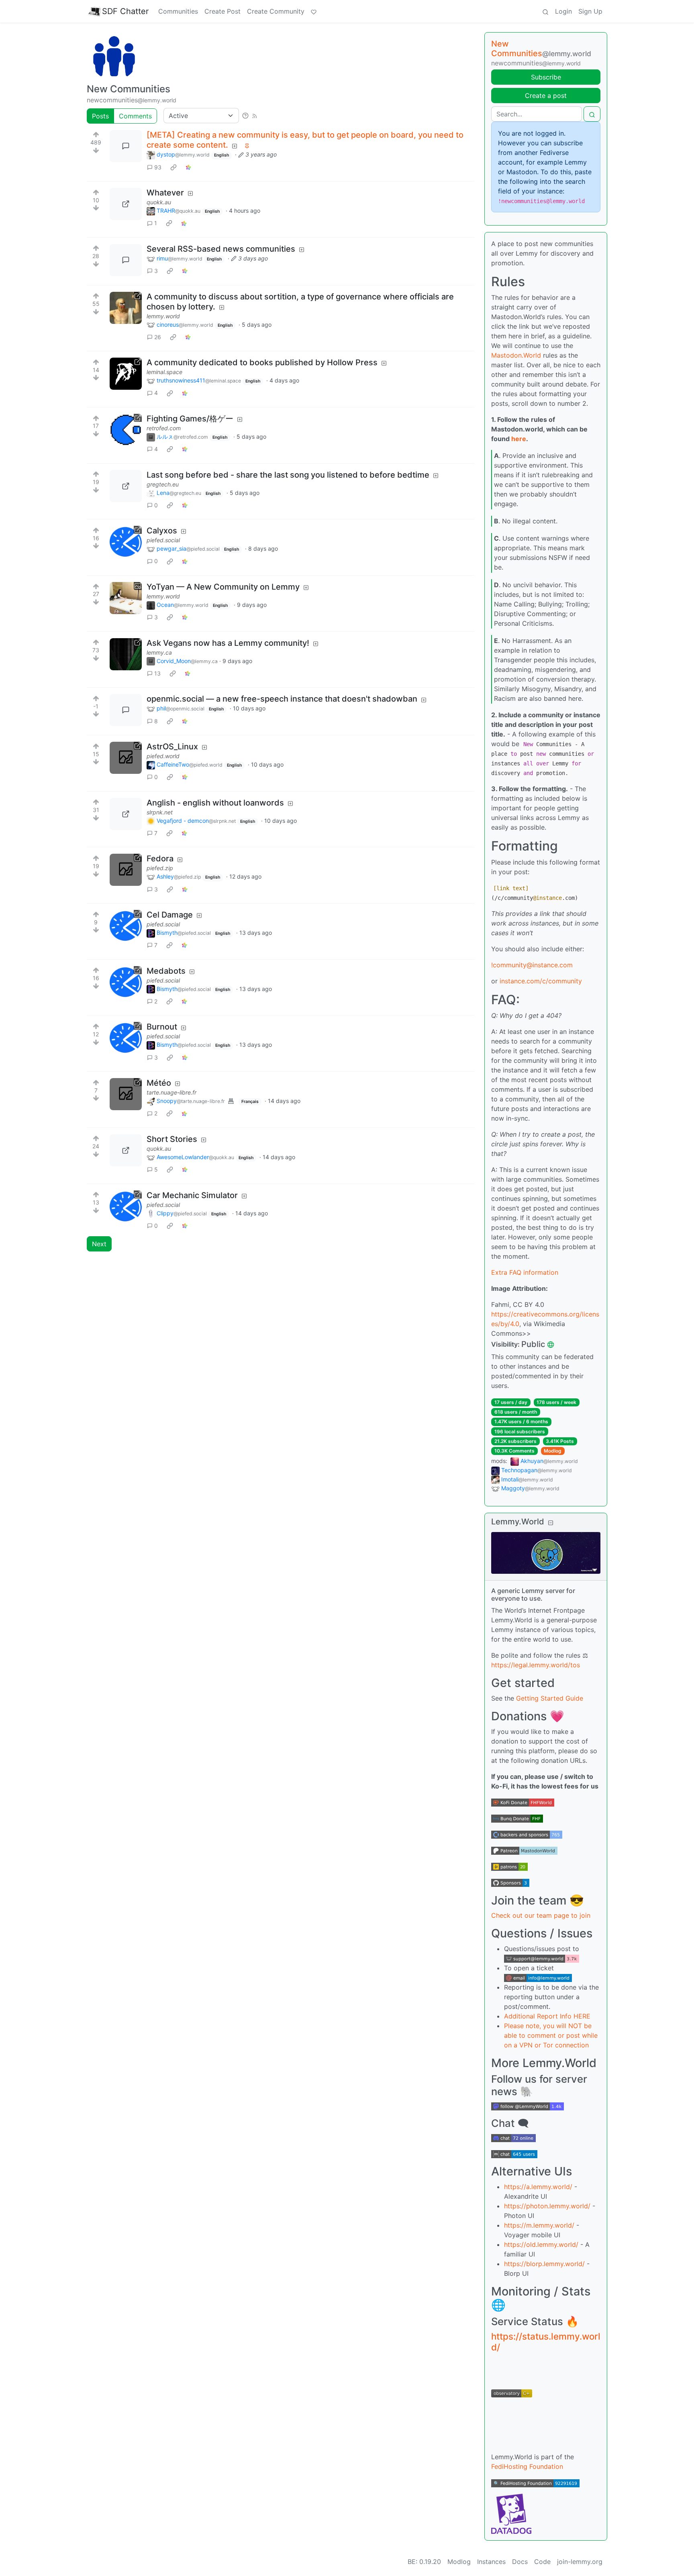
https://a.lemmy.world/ (538, 2187)
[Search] (545, 11)
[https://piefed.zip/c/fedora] (126, 870)
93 (158, 167)
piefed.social (163, 540)
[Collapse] (551, 1523)
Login (563, 11)
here (519, 439)
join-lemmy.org (580, 2562)
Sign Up (590, 11)
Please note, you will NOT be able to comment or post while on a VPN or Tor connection (551, 2035)
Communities (178, 11)
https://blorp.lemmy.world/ (544, 2264)
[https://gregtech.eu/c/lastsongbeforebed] (126, 486)
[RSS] (255, 116)
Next (99, 1244)
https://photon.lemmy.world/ (547, 2206)
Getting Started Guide (550, 1698)
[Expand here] (126, 598)
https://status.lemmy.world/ (546, 2342)
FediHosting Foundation (527, 2466)
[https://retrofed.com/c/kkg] (126, 430)
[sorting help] (245, 116)
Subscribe (546, 77)
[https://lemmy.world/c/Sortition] (126, 308)
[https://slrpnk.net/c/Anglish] (126, 814)
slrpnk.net (160, 812)
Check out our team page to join (541, 1915)
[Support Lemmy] (314, 11)
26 (158, 337)
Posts (100, 116)
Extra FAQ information (525, 1272)
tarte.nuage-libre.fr (171, 1092)
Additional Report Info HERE (547, 2016)
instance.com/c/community (541, 981)
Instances (491, 2562)
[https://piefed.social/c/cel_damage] (126, 926)
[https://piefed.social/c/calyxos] (126, 542)
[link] (173, 167)
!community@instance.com (532, 965)
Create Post (222, 11)
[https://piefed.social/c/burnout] (126, 1038)
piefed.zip (160, 868)
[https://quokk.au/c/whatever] (126, 204)
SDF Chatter (125, 11)
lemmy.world (163, 316)
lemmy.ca (159, 652)
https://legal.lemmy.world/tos (536, 1665)
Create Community (276, 11)
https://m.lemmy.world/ (539, 2225)
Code (542, 2562)
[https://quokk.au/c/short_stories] (126, 1150)
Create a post (546, 96)
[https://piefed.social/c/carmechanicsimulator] (126, 1207)
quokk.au (159, 202)
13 (157, 673)
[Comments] (126, 146)
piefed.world (163, 756)
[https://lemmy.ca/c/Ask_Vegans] (126, 654)
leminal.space (164, 372)
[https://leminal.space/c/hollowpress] (126, 374)
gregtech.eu (163, 484)
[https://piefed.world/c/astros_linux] (126, 758)
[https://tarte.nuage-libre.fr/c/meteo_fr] (126, 1094)
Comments (135, 116)
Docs (520, 2562)
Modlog (553, 1451)
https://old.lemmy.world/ (541, 2244)
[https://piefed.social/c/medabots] (126, 982)
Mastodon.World (516, 355)
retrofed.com (164, 428)
